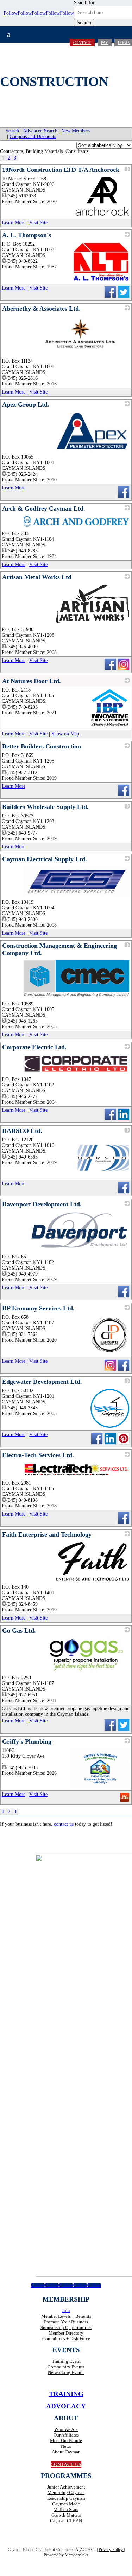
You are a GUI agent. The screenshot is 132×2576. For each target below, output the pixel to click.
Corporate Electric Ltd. (34, 1047)
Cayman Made (66, 2504)
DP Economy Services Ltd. (38, 1308)
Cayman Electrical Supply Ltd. (45, 859)
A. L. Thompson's (27, 235)
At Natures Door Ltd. (32, 681)
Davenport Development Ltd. (42, 1204)
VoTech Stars (66, 2509)
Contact (82, 43)
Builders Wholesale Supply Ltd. (45, 807)
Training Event (66, 2361)
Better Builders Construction (42, 746)
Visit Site (38, 223)
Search (12, 131)
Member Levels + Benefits (66, 2316)
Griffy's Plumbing (27, 1741)
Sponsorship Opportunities (66, 2327)
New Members (76, 131)
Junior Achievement (66, 2487)
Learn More (14, 223)
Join (66, 2311)
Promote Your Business (66, 2322)
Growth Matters (66, 2515)
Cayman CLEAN (66, 2521)
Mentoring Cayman (66, 2493)
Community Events (66, 2367)
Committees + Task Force (66, 2339)
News (66, 2446)
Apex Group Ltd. (26, 404)
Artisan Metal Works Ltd (37, 577)
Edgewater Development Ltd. (42, 1382)
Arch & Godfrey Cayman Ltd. (44, 508)
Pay (105, 43)
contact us (64, 1824)
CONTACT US (66, 2464)
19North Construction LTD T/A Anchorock (61, 170)
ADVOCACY (66, 2406)
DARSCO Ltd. (22, 1131)
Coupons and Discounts (33, 137)
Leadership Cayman (66, 2498)
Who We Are (66, 2429)
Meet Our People (66, 2441)
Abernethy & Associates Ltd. (41, 309)
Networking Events (66, 2372)
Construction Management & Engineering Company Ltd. (59, 949)
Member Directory (66, 2333)
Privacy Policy (111, 2550)
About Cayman (66, 2452)
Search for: (85, 3)
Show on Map (65, 734)
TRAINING (66, 2394)
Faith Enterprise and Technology (47, 1534)
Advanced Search (40, 131)
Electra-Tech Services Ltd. (38, 1455)
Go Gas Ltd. (19, 1630)
